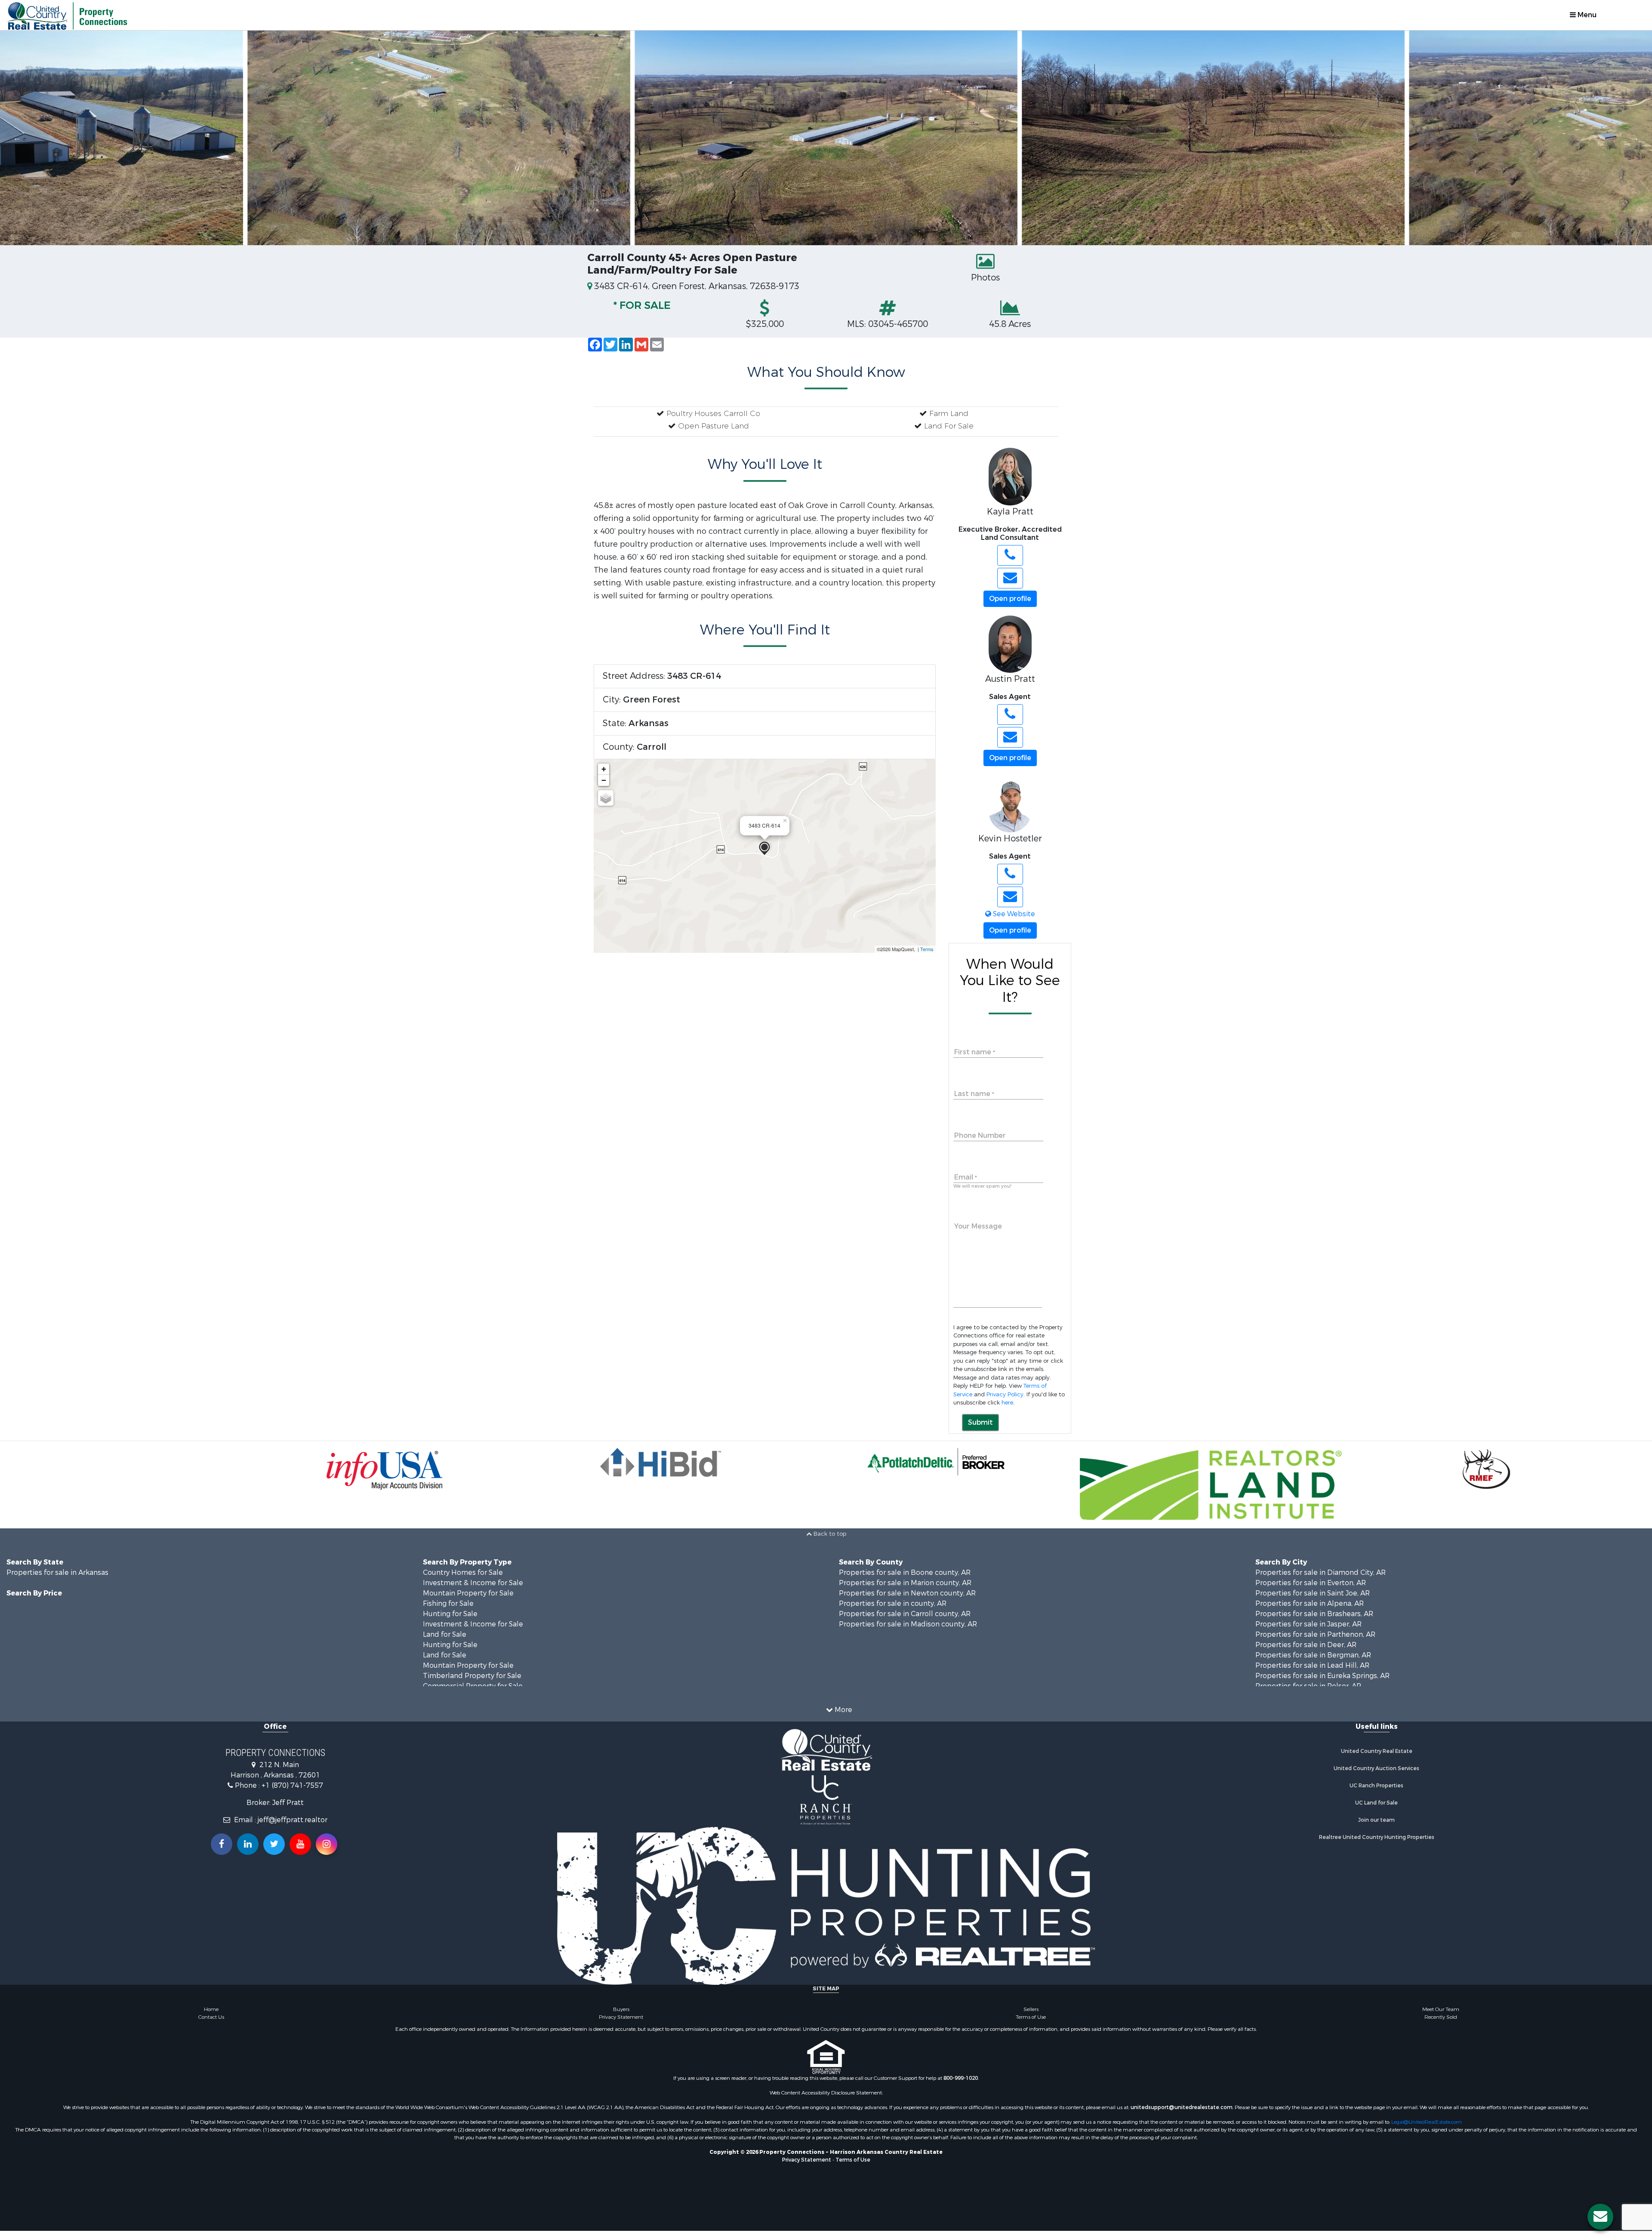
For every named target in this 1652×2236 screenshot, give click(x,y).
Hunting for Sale (450, 1619)
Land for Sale (445, 1640)
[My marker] (764, 849)
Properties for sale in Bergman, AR (1313, 1660)
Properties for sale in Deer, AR (1306, 1650)
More (843, 1715)
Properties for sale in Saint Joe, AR (1313, 1598)
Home (211, 2014)
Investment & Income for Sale (473, 1588)
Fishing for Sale (448, 1609)
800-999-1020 (961, 2083)
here (1007, 1403)
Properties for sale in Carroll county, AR (905, 1619)
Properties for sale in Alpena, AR (1310, 1609)
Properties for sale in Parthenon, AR (1315, 1640)
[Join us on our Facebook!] (222, 1849)
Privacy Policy (1005, 1394)
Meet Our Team (1441, 2014)
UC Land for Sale (1376, 1808)
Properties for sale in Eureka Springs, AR (1322, 1681)
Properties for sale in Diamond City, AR (1321, 1578)
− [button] (604, 780)
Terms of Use (1031, 2022)
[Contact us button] (1600, 2217)
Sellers (1031, 2014)
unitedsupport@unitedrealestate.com (1182, 2113)
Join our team (1376, 1825)
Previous (17, 138)
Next (1635, 138)
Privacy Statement (621, 2022)
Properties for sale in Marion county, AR (905, 1588)
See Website (1013, 914)
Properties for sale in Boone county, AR (905, 1578)
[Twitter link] (274, 1849)
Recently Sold (1441, 2022)
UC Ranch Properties (1376, 1791)
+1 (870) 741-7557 (292, 1791)
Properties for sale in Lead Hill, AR (1312, 1671)
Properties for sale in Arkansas (57, 1578)
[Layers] (606, 798)
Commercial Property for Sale (473, 1691)
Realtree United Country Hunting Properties (1377, 1842)
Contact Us (211, 2022)
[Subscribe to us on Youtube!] (300, 1849)
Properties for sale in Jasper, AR (1308, 1629)
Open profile (1010, 599)
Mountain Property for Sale (468, 1598)
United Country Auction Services (1376, 1774)
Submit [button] (980, 1422)
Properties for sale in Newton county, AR (907, 1598)
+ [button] (604, 769)
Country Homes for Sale (463, 1578)
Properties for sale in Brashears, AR (1314, 1619)
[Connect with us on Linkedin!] (248, 1849)
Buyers (621, 2014)
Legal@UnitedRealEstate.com (1427, 2127)
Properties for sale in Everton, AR (1311, 1588)
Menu (1586, 15)
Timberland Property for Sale (472, 1681)
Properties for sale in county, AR (893, 1609)
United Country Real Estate (1377, 1756)
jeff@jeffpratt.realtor (293, 1825)
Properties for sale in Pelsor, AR (1308, 1691)
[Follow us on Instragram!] (327, 1849)
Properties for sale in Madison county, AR (908, 1629)
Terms (927, 949)
